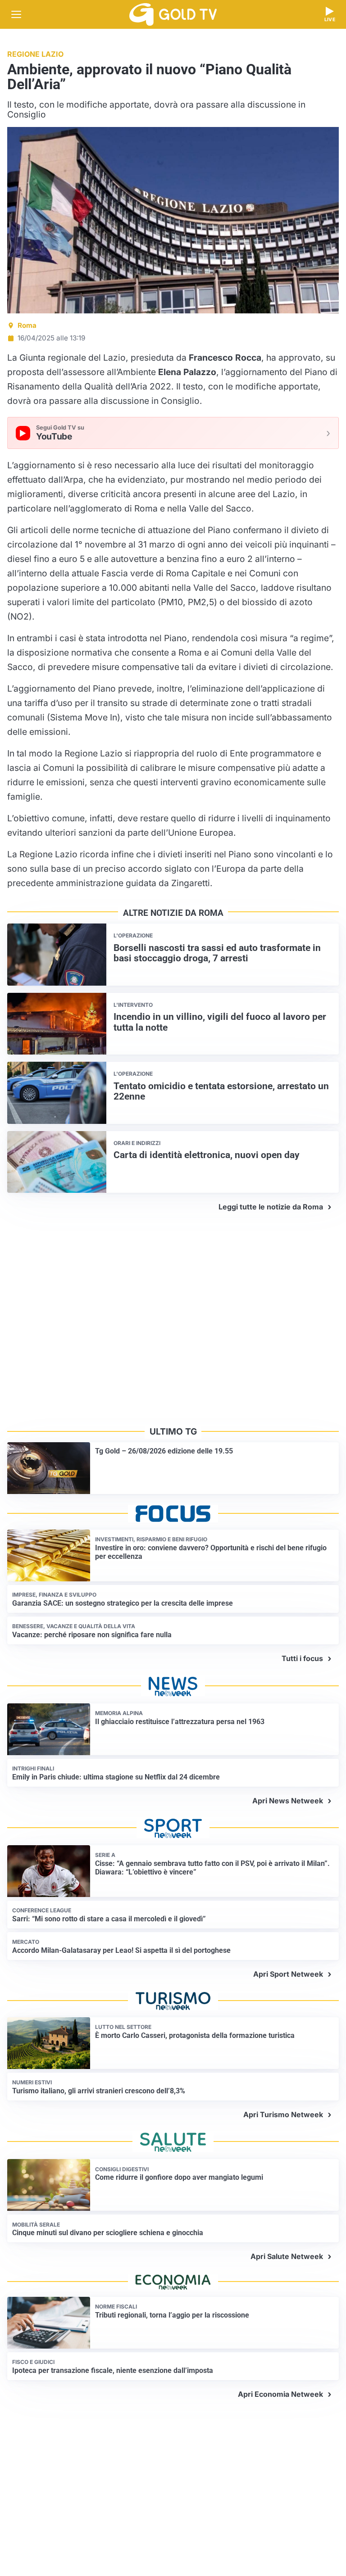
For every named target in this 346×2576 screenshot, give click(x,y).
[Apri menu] (16, 14)
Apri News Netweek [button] (288, 1801)
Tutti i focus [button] (302, 1658)
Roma (27, 325)
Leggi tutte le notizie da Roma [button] (271, 1207)
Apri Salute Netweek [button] (287, 2256)
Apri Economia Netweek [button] (280, 2394)
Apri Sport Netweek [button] (288, 1974)
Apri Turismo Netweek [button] (283, 2114)
